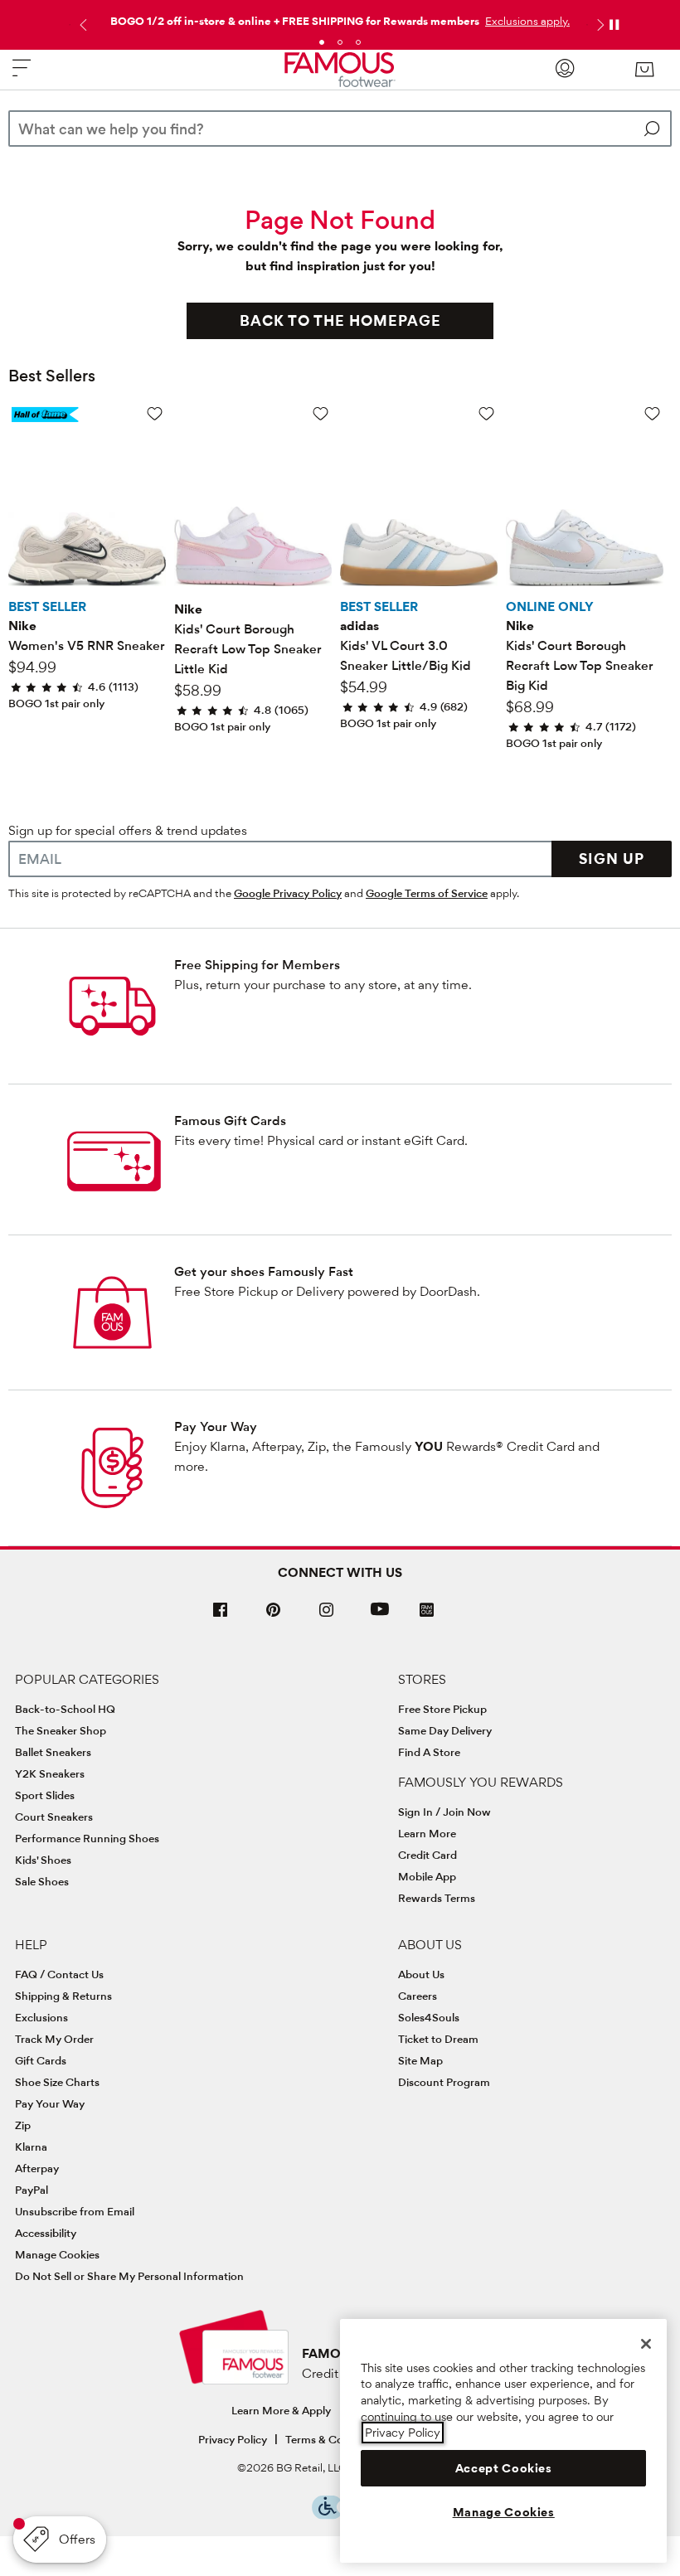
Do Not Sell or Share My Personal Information (129, 2276)
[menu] (22, 75)
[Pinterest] (274, 1616)
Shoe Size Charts (57, 2082)
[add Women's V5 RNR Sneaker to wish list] (155, 413)
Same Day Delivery (445, 1730)
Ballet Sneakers (53, 1752)
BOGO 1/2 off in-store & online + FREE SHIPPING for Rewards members (295, 21)
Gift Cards (41, 2060)
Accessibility (46, 2233)
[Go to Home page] (340, 70)
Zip (23, 2125)
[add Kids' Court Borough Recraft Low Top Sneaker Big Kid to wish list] (652, 413)
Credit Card (427, 1855)
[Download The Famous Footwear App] (427, 1611)
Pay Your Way (216, 1426)
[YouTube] (380, 1616)
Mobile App (427, 1876)
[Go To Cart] (644, 70)
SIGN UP (612, 859)
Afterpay (37, 2168)
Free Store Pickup (442, 1709)
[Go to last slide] (81, 25)
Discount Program (444, 2082)
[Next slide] (599, 25)
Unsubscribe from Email (75, 2211)
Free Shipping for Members (257, 965)
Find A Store (429, 1752)
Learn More (427, 1833)
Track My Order (54, 2039)
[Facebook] (221, 1616)
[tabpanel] (340, 17)
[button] (526, 21)
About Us (421, 1974)
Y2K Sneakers (50, 1773)
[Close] (646, 2344)
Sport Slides (45, 1795)
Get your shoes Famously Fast (264, 1271)
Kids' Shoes (43, 1860)
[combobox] (340, 129)
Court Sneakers (54, 1817)
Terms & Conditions (335, 2439)
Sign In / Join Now (444, 1812)
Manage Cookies (57, 2254)
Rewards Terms (437, 1898)
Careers (418, 1996)
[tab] (322, 42)
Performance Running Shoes (87, 1838)
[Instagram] (327, 1616)
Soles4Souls (429, 2017)
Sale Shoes (42, 1881)
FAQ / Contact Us (59, 1974)
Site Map (420, 2060)
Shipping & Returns (63, 1996)
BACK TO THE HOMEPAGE (340, 320)
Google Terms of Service (427, 893)
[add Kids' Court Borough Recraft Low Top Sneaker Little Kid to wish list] (321, 413)
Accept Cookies (504, 2468)
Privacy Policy (233, 2439)
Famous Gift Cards (230, 1121)
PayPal (32, 2190)
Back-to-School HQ (65, 1709)
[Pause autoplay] (614, 25)
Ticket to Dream (438, 2039)
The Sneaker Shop (61, 1730)
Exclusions (41, 2017)
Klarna (31, 2147)
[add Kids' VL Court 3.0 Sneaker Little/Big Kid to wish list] (486, 413)
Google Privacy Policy (288, 893)
